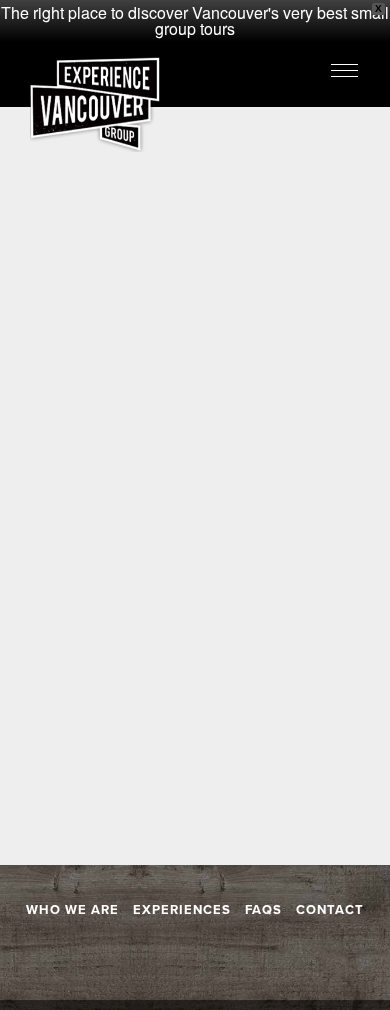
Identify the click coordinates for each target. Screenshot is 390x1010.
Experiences (182, 910)
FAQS (263, 910)
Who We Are (72, 910)
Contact (330, 910)
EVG (95, 104)
